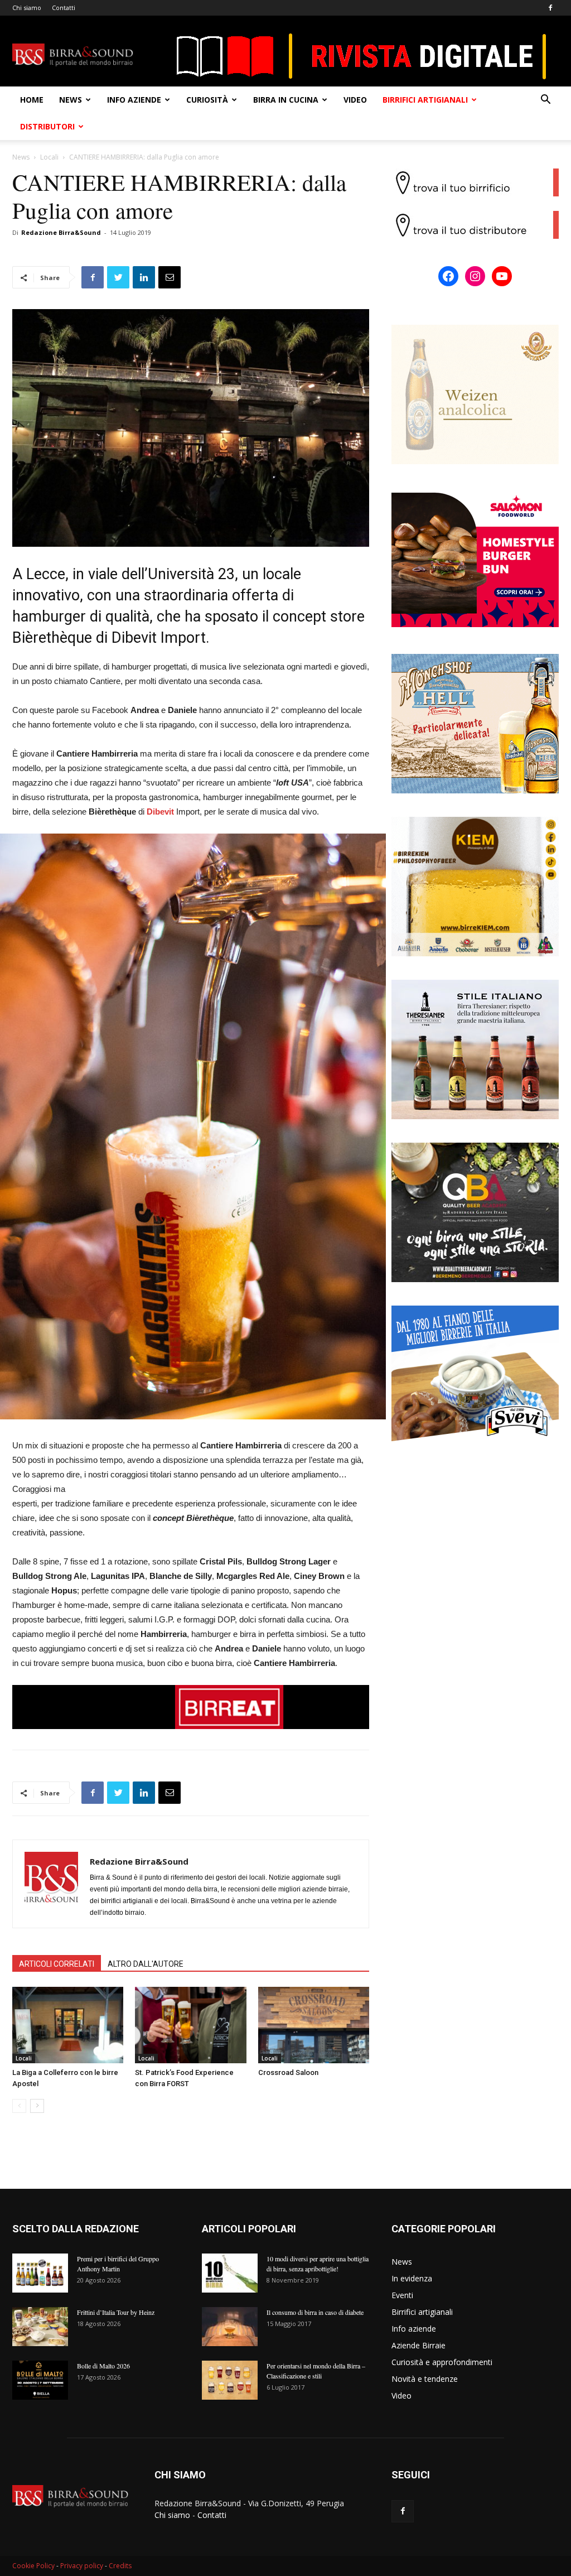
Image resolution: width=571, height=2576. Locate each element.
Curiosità (207, 100)
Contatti (64, 8)
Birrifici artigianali (425, 100)
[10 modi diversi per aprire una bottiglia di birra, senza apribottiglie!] (230, 2273)
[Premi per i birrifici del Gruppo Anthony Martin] (40, 2273)
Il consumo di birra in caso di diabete (315, 2312)
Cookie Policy (33, 2566)
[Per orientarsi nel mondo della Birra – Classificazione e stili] (230, 2380)
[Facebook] (550, 8)
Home (32, 100)
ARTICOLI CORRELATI (57, 1964)
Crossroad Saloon (288, 2072)
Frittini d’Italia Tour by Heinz (116, 2312)
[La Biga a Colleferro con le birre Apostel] (68, 2025)
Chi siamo (27, 8)
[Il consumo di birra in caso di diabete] (230, 2327)
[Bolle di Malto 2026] (40, 2380)
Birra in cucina (286, 100)
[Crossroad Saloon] (314, 2025)
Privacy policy (82, 2566)
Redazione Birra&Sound (61, 232)
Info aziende (134, 100)
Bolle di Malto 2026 (103, 2366)
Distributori (47, 126)
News (71, 100)
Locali (49, 157)
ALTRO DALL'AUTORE (146, 1964)
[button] (545, 101)
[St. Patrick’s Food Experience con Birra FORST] (190, 2025)
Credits (120, 2566)
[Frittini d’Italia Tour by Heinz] (40, 2327)
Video (355, 100)
